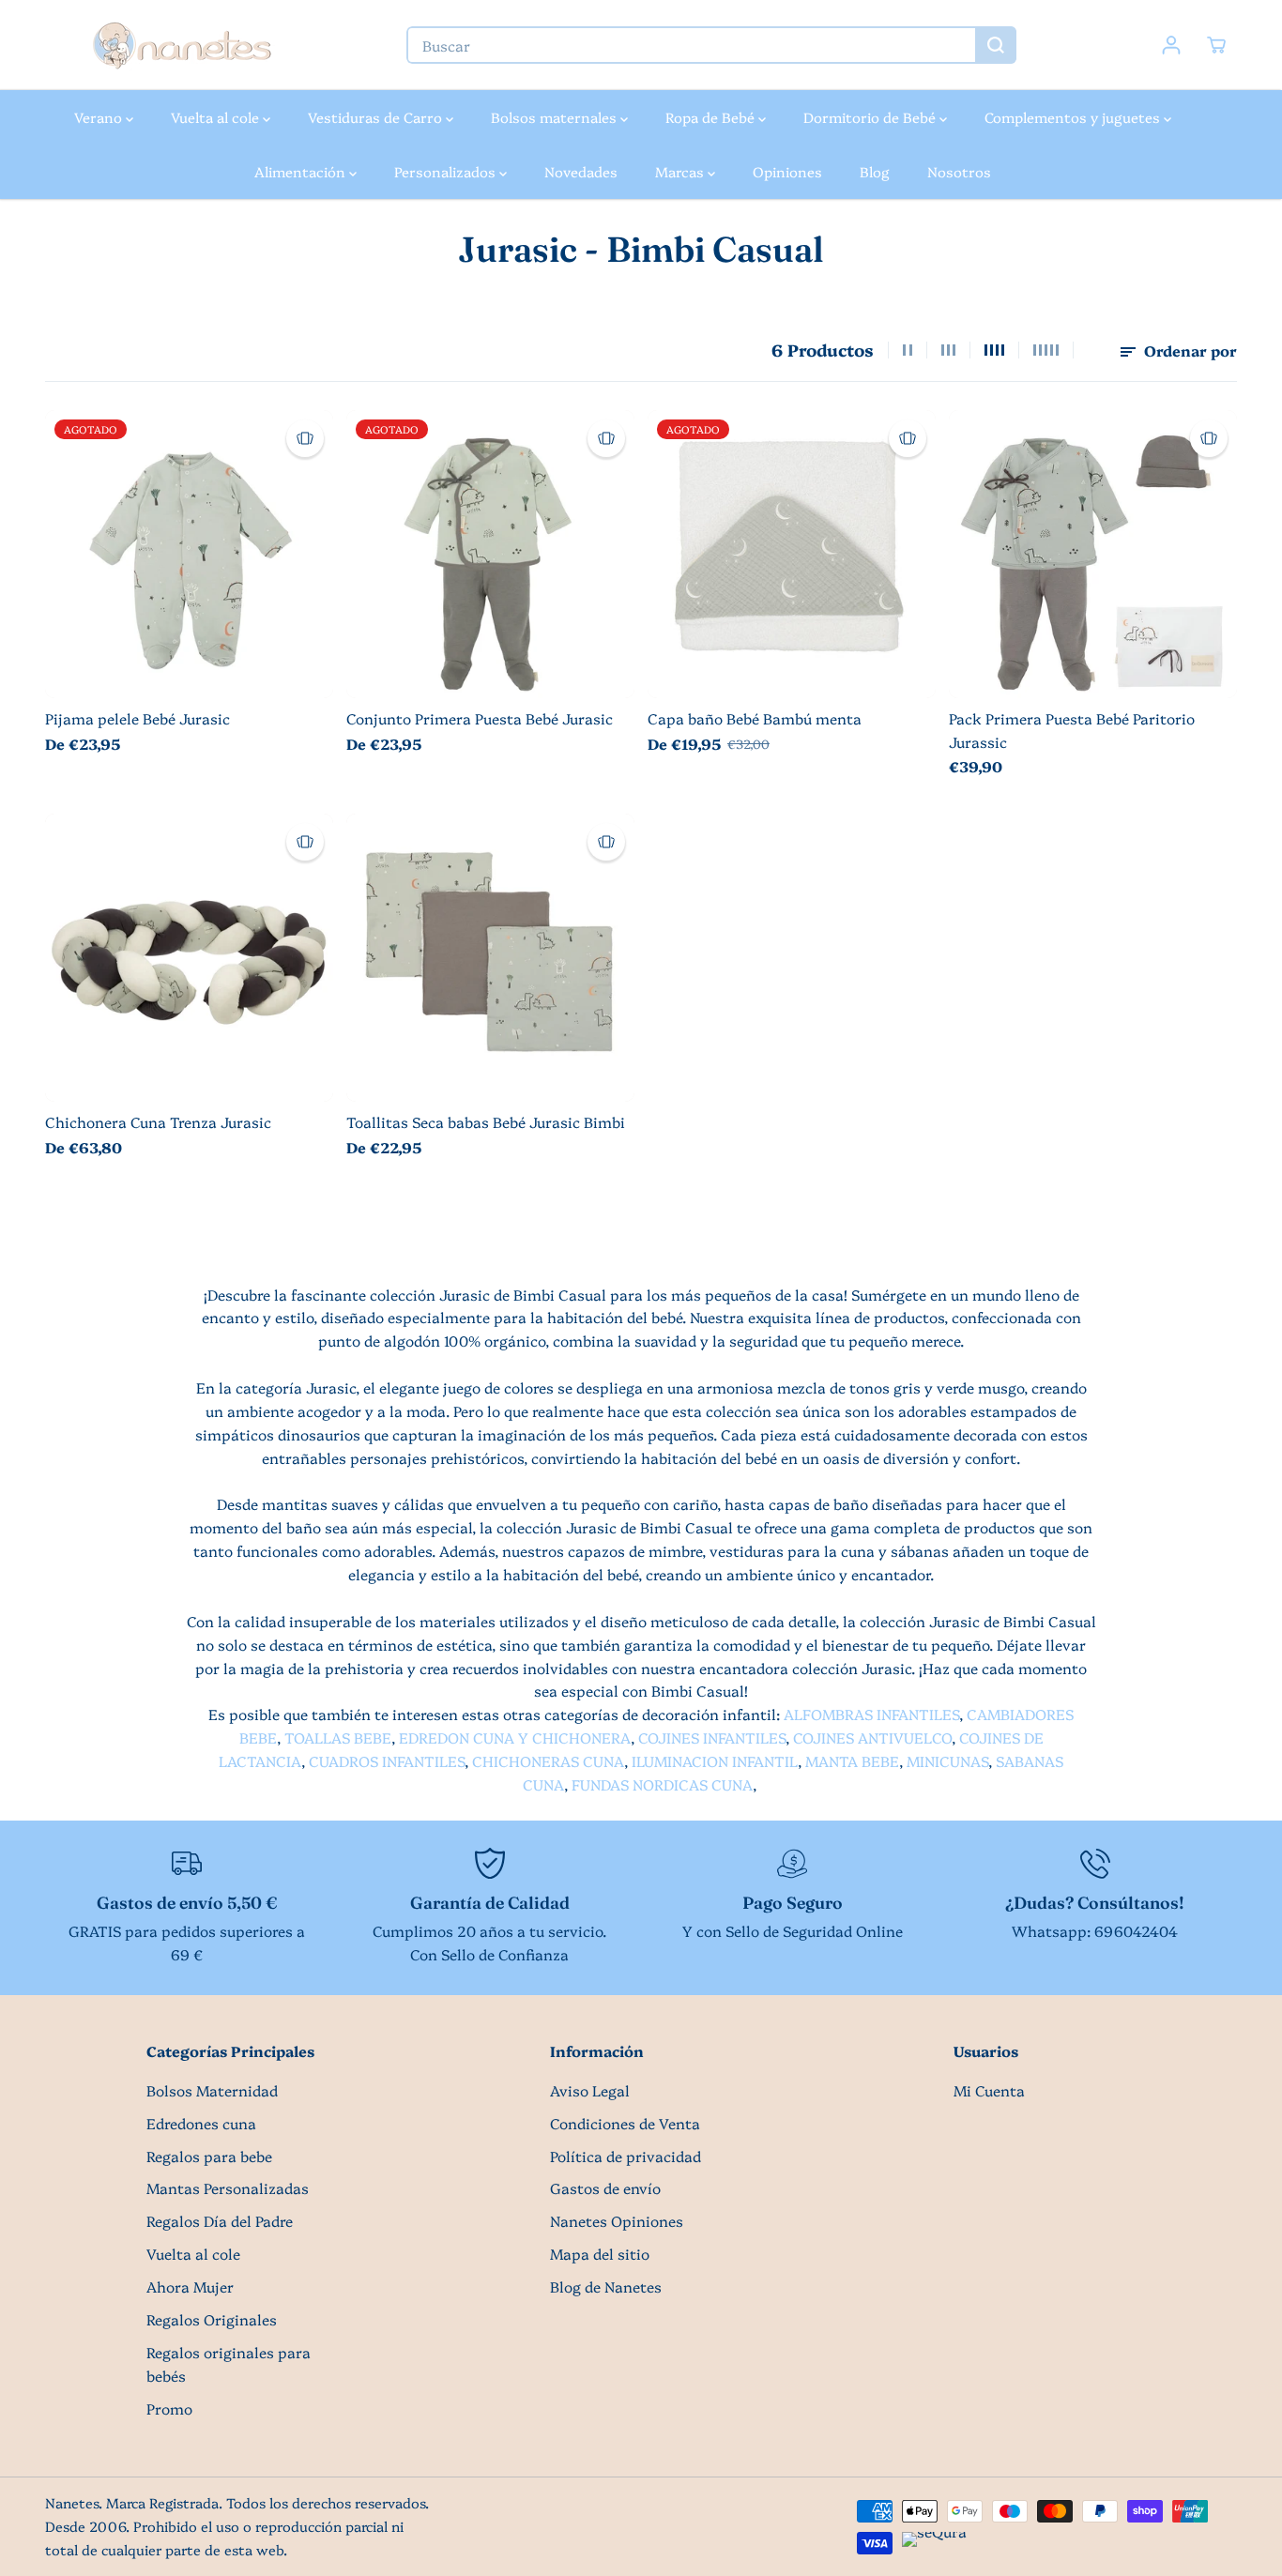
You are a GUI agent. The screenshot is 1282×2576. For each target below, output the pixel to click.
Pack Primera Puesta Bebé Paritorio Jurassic (1072, 730)
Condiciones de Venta (625, 2123)
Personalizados (447, 171)
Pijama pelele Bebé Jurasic (137, 718)
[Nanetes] (181, 45)
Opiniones (787, 171)
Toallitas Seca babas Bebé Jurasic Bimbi (486, 1122)
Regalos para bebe (209, 2156)
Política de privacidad (626, 2156)
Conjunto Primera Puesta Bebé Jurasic (480, 718)
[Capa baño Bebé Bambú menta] (792, 554)
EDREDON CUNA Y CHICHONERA (515, 1738)
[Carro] (1216, 45)
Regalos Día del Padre (220, 2221)
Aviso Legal (590, 2090)
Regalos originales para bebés (229, 2364)
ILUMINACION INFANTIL (715, 1761)
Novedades (581, 171)
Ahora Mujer (190, 2286)
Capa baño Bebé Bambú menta (755, 718)
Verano (100, 117)
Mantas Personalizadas (228, 2188)
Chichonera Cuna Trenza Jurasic (158, 1122)
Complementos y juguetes (1074, 117)
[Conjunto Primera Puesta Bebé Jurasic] (490, 554)
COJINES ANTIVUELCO (872, 1738)
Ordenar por (1189, 351)
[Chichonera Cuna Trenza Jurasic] (189, 958)
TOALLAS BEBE (338, 1738)
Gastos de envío (605, 2188)
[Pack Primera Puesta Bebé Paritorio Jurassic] (1093, 554)
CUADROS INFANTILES (387, 1761)
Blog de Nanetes (606, 2286)
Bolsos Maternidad (212, 2090)
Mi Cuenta (989, 2090)
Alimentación (302, 171)
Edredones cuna (201, 2123)
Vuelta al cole (217, 117)
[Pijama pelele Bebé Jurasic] (189, 554)
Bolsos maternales (556, 117)
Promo (169, 2408)
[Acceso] (1171, 45)
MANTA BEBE (852, 1761)
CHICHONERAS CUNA (548, 1761)
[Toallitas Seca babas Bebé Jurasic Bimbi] (490, 958)
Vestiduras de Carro (377, 117)
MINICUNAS (947, 1761)
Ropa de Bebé (712, 117)
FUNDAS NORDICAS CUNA (662, 1784)
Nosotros (959, 171)
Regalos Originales (212, 2319)
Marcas (681, 171)
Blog (875, 171)
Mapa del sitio (600, 2254)
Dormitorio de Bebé (871, 117)
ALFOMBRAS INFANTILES (871, 1714)
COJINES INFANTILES (712, 1738)
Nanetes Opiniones (617, 2221)
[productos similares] (305, 438)
